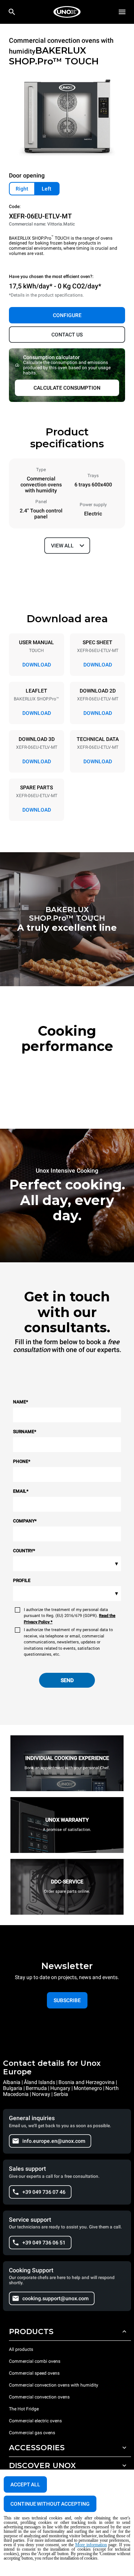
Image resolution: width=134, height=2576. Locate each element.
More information (91, 2545)
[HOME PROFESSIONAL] (67, 12)
